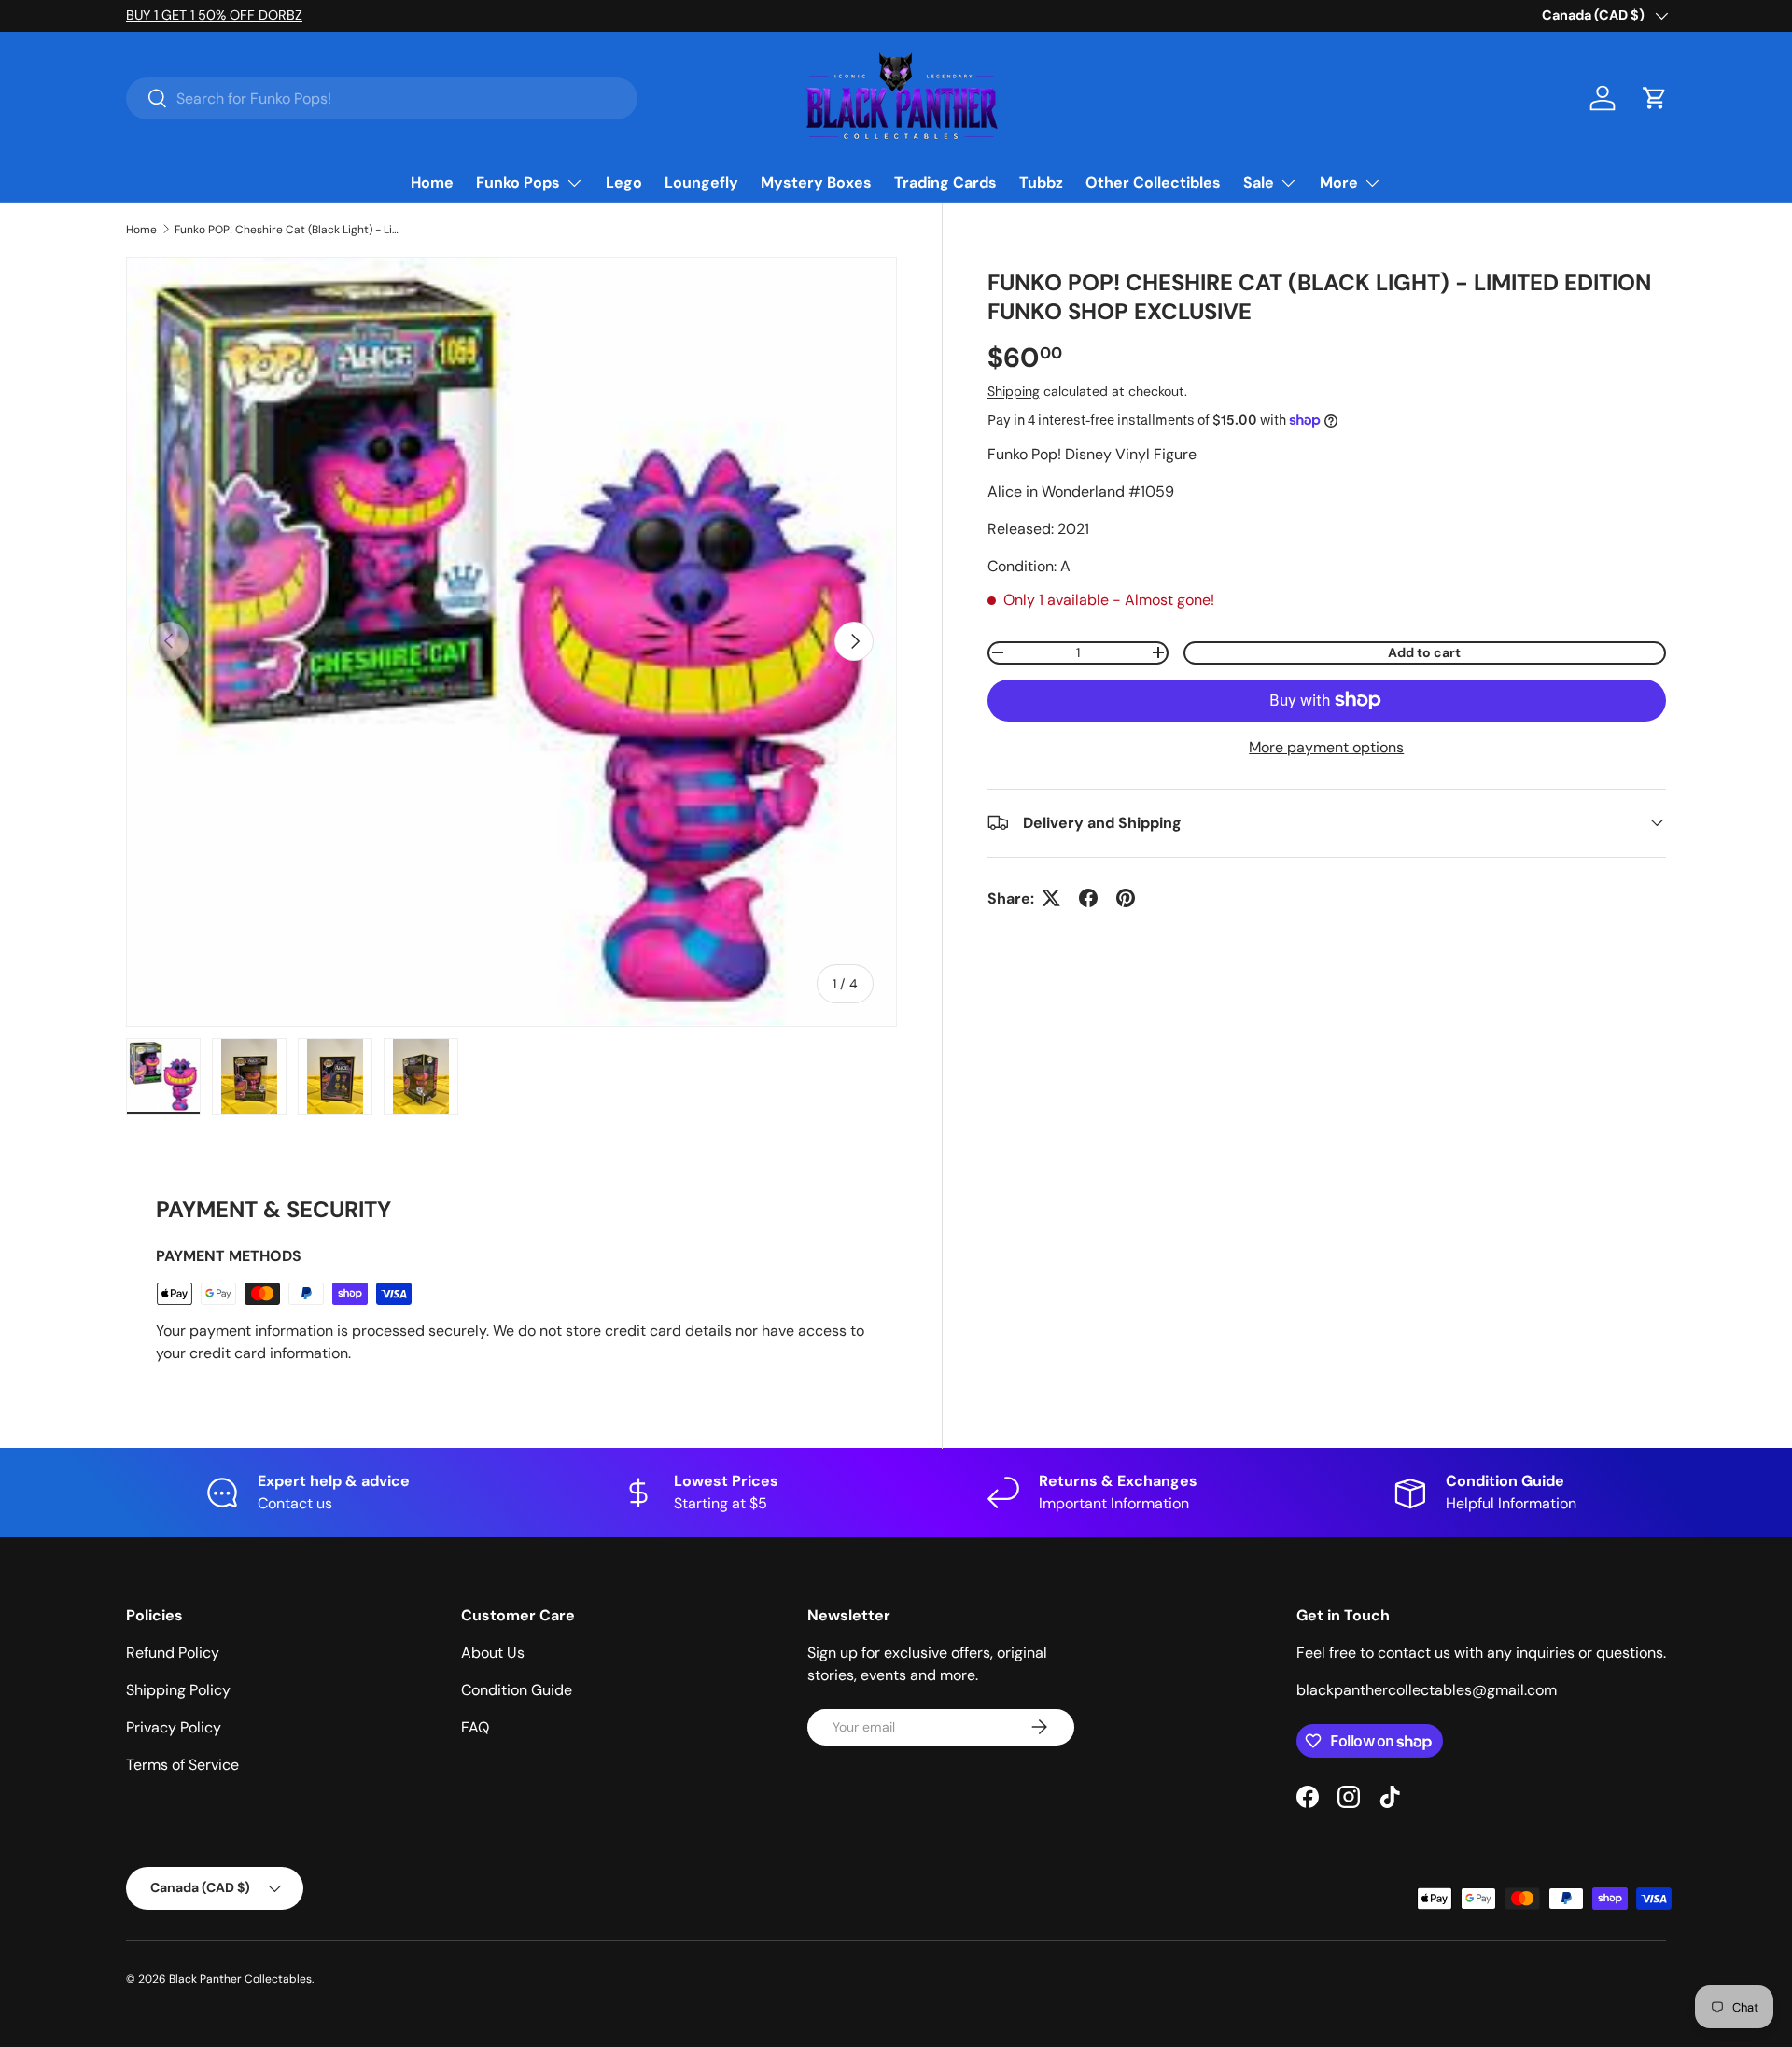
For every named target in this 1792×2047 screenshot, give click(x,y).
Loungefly (701, 182)
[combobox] (382, 98)
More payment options (1326, 746)
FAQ (475, 1727)
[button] (1655, 98)
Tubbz (1041, 182)
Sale (1259, 182)
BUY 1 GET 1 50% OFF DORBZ (292, 15)
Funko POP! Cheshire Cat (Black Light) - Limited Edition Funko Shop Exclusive (287, 230)
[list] (511, 642)
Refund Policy (173, 1653)
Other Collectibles (1153, 182)
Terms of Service (182, 1765)
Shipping (1014, 390)
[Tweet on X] (1051, 898)
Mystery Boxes (816, 182)
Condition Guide (517, 1690)
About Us (493, 1653)
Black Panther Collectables (240, 1979)
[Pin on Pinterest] (1126, 898)
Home (432, 182)
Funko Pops (518, 182)
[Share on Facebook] (1088, 898)
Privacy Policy (174, 1727)
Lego (624, 182)
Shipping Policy (178, 1690)
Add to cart (1424, 652)
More (1339, 182)
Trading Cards (945, 182)
